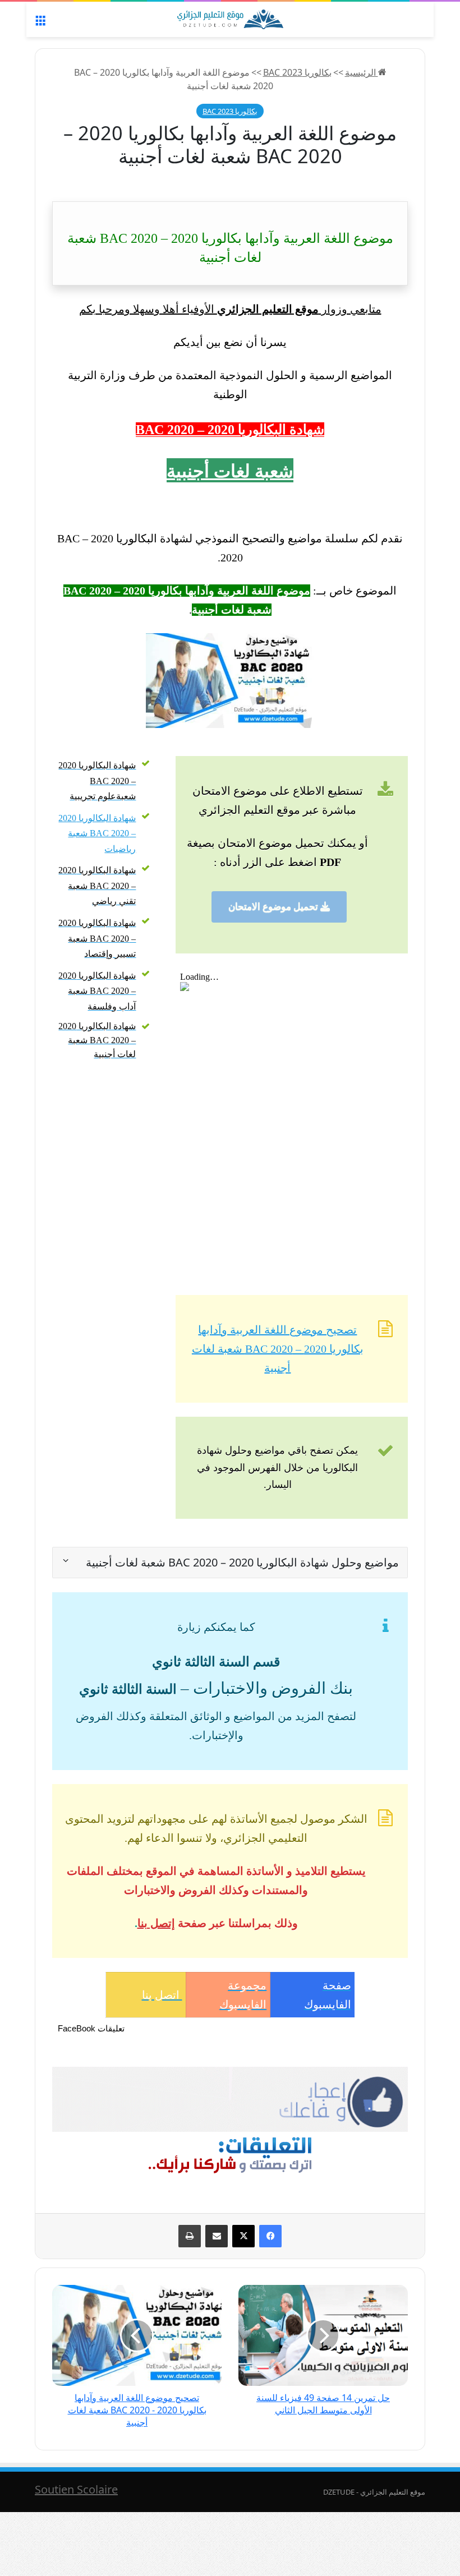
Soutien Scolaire (76, 2489)
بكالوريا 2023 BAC (297, 72)
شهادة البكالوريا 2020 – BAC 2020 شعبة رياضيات (97, 833)
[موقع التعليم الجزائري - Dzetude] (230, 19)
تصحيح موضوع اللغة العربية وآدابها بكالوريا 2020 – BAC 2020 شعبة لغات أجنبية (278, 1349)
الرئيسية (362, 72)
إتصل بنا (156, 1923)
